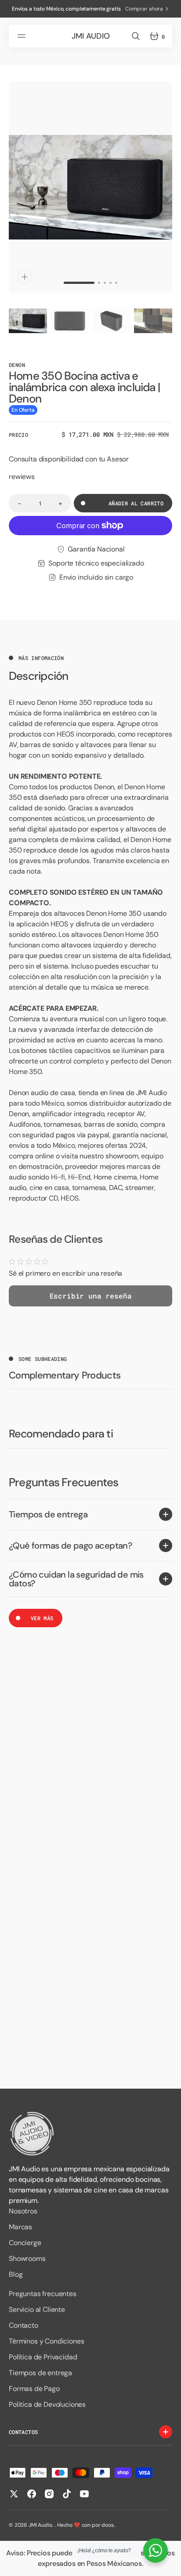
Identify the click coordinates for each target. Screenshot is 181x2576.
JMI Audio (40, 2525)
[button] (23, 36)
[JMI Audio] (90, 2134)
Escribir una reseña (91, 1296)
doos (107, 2525)
